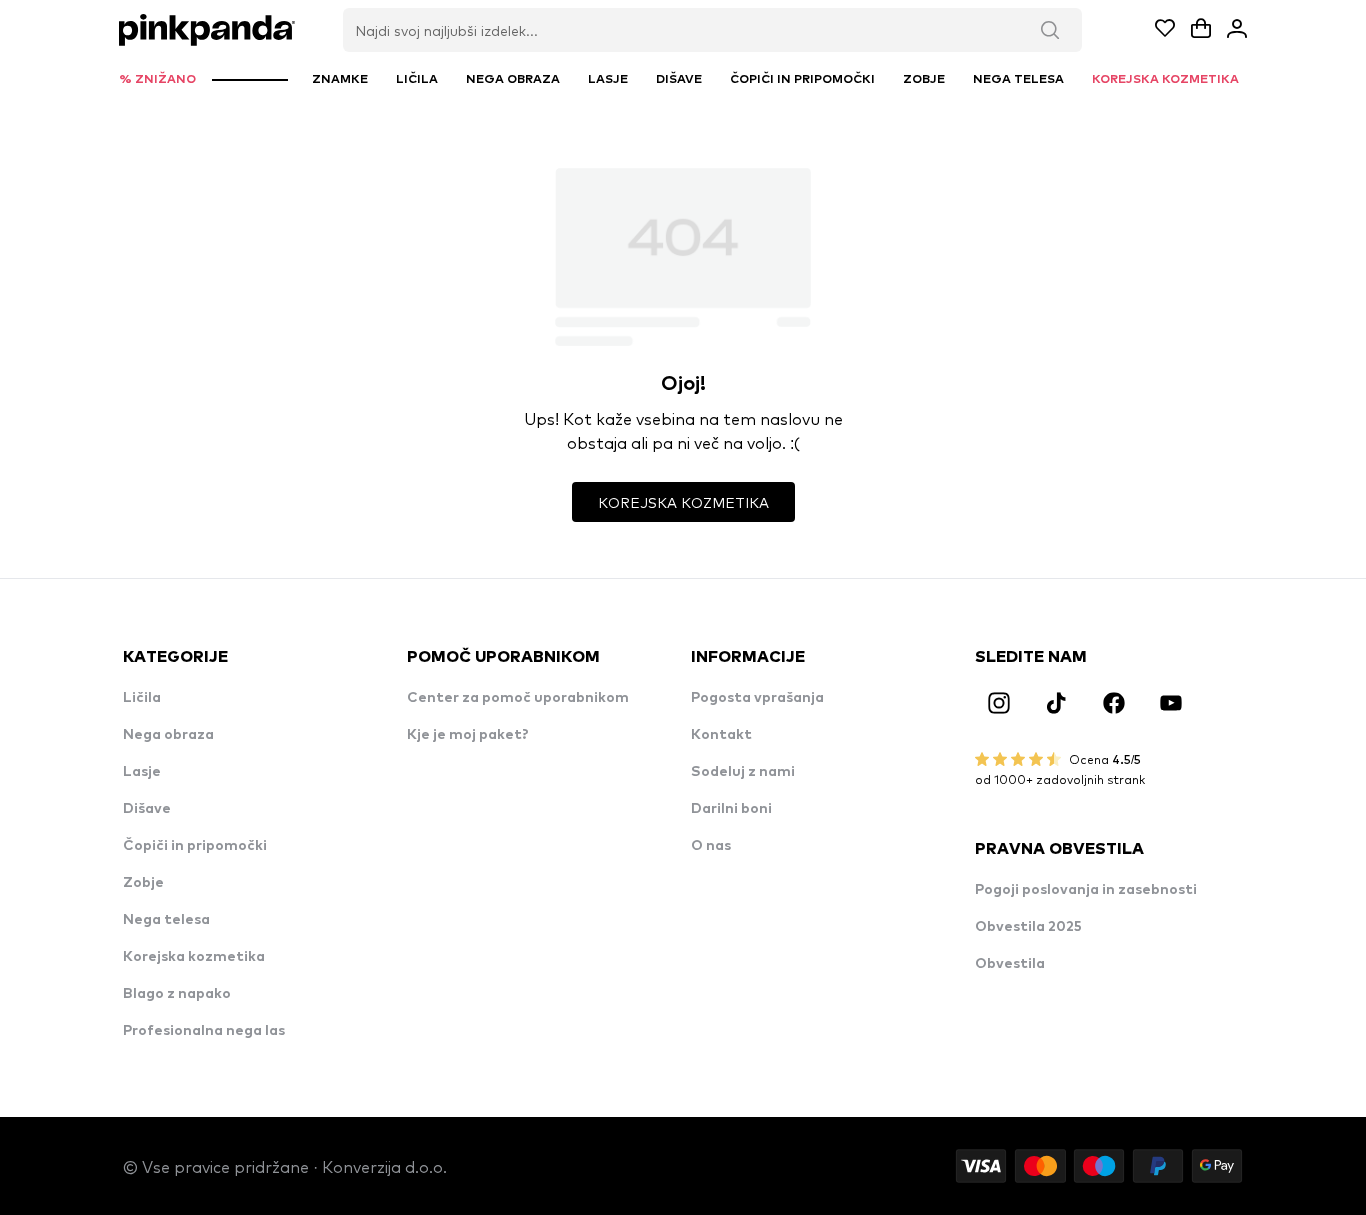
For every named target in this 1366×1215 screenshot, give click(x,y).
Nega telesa (166, 920)
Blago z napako (177, 994)
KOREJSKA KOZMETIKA (683, 502)
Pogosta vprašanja (757, 698)
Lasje (142, 772)
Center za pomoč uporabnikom (518, 698)
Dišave (147, 809)
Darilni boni (731, 809)
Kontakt (721, 735)
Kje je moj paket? (468, 735)
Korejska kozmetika (194, 957)
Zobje (143, 883)
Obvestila (1010, 964)
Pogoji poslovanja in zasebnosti (1086, 890)
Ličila (142, 698)
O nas (711, 846)
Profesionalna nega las (204, 1031)
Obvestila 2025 (1028, 927)
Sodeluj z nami (743, 772)
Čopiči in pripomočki (195, 846)
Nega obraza (168, 735)
